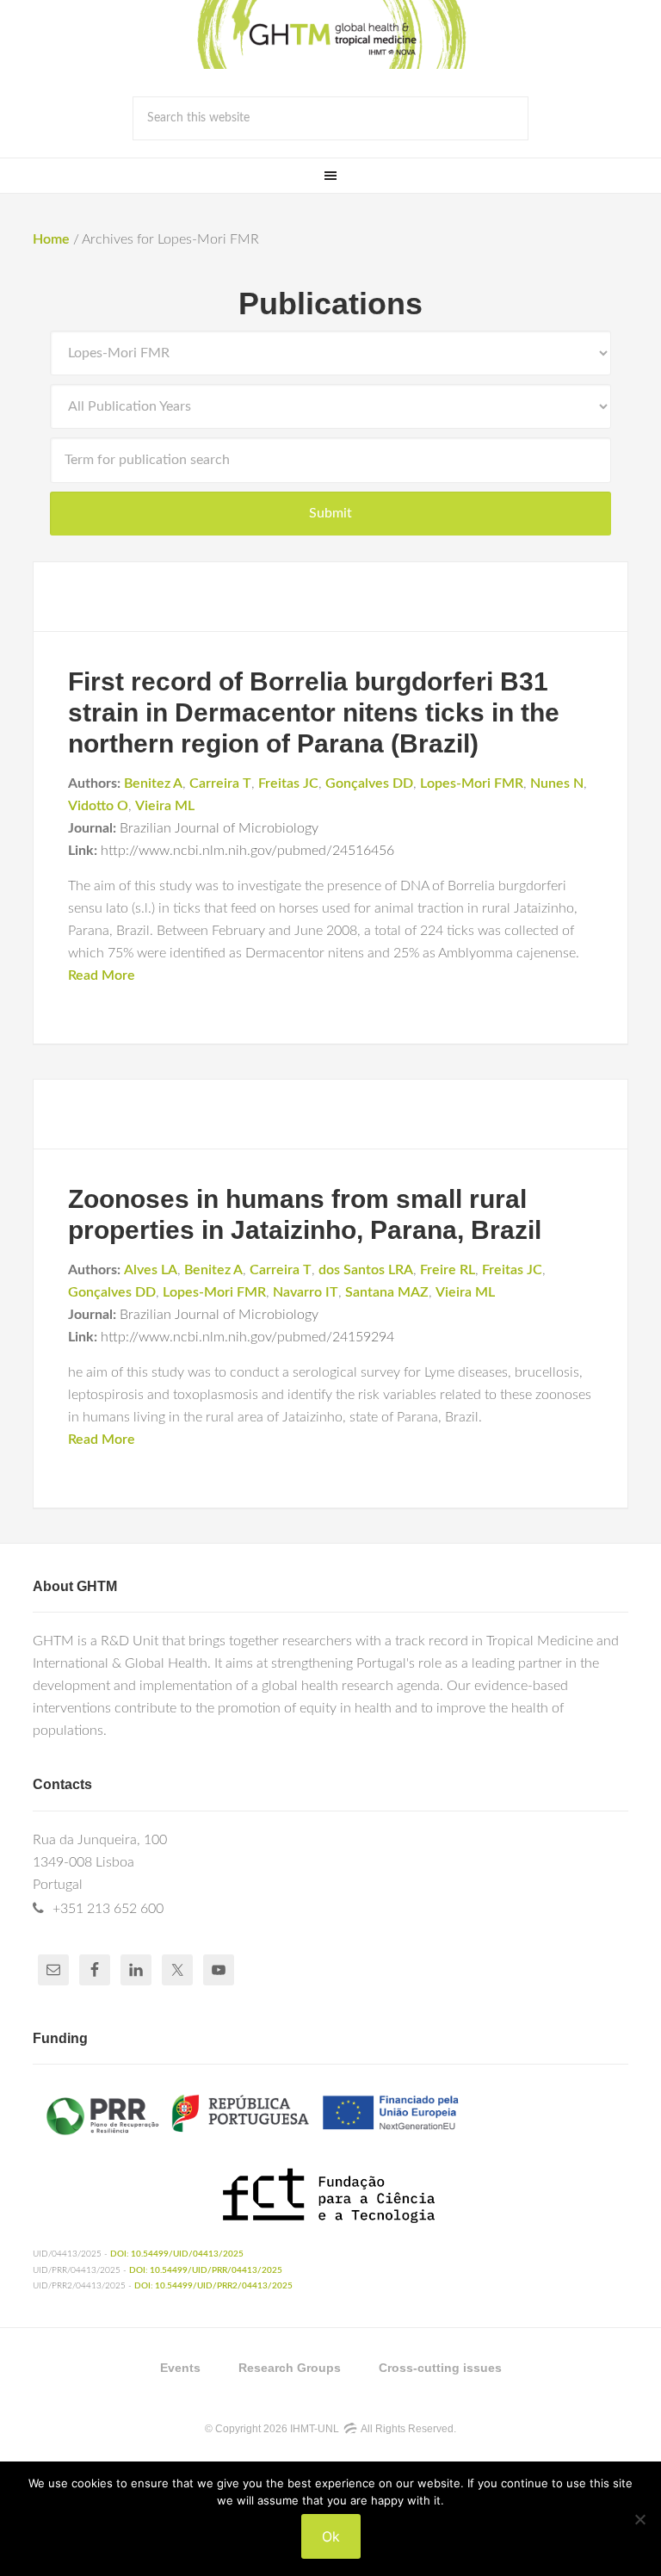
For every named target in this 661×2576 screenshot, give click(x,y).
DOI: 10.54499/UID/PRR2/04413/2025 (213, 2286)
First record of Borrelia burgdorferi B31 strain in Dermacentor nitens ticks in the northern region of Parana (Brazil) (314, 712)
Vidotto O (98, 806)
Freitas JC (288, 783)
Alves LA (151, 1270)
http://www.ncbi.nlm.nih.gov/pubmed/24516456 (247, 851)
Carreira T (220, 783)
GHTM (330, 34)
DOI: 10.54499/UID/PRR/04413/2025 (206, 2270)
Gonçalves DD (369, 783)
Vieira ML (165, 806)
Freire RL (448, 1270)
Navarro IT (306, 1292)
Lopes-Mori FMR (472, 783)
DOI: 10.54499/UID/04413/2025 (177, 2254)
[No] (639, 2519)
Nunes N (557, 783)
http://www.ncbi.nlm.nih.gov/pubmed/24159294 (247, 1337)
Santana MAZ (387, 1292)
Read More (102, 975)
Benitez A (153, 783)
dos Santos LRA (366, 1270)
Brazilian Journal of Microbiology (219, 828)
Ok (331, 2536)
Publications (330, 303)
